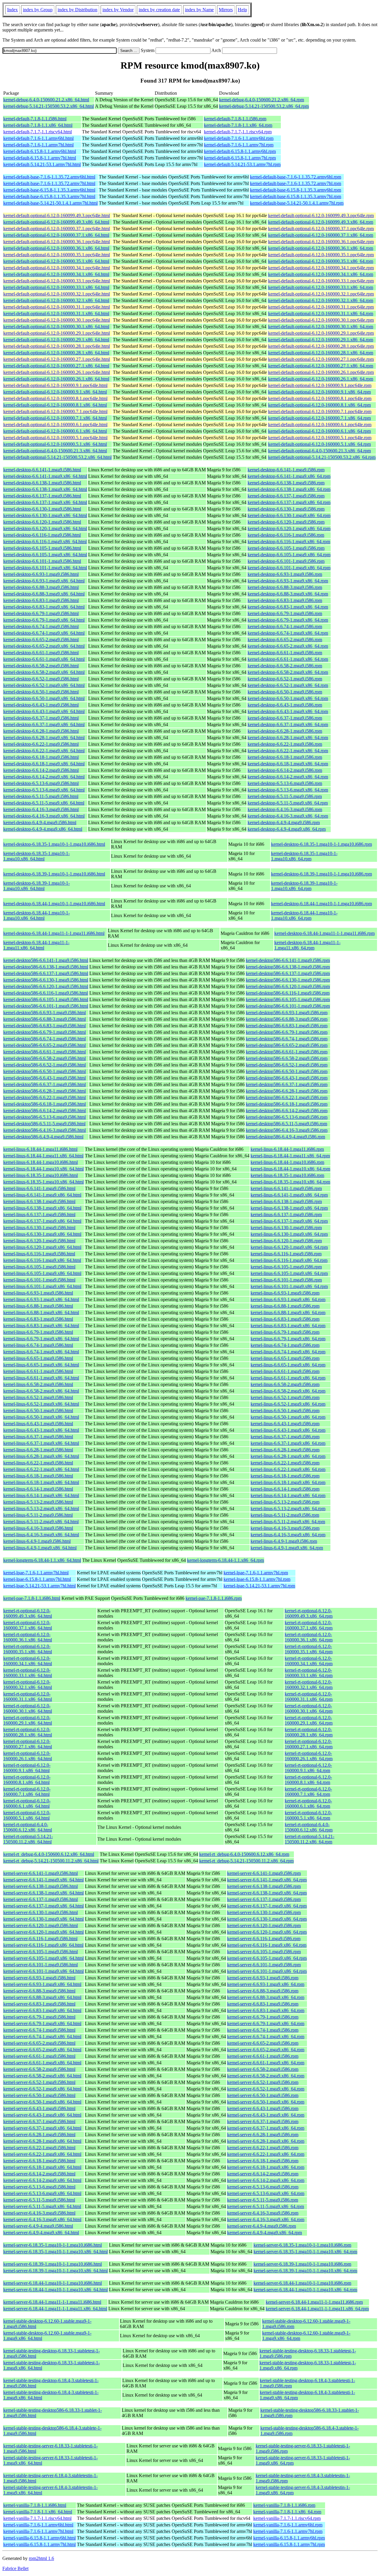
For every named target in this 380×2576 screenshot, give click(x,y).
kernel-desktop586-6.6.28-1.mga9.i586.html (45, 1091)
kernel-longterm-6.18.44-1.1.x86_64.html (42, 1560)
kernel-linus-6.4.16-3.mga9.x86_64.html (41, 1535)
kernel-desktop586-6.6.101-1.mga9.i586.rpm (288, 1006)
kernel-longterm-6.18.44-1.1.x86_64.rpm (225, 1560)
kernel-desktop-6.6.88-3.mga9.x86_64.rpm (288, 594)
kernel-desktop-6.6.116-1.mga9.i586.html (42, 535)
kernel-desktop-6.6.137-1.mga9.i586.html (42, 496)
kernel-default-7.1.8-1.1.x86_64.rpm (238, 125)
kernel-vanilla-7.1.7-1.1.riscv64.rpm (287, 2518)
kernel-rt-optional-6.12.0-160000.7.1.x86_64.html (27, 1792)
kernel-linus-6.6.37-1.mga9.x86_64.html (41, 1443)
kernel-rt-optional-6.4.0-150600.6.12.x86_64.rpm (309, 1827)
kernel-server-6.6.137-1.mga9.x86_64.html (43, 1906)
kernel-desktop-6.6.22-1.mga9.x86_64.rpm (288, 751)
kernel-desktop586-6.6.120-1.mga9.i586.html (46, 986)
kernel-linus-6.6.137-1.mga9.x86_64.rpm (289, 1221)
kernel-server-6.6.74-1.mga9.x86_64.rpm (266, 2037)
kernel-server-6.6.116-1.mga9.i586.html (40, 1939)
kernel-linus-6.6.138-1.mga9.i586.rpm (286, 1201)
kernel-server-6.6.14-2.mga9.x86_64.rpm (266, 2180)
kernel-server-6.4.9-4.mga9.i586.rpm (262, 2226)
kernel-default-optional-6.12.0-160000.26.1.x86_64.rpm (321, 379)
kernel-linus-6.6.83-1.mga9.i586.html (38, 1319)
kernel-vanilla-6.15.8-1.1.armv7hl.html (39, 2544)
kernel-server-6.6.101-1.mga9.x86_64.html (43, 1971)
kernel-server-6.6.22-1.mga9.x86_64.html (42, 2154)
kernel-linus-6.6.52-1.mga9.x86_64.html (41, 1404)
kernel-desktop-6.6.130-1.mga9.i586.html (42, 509)
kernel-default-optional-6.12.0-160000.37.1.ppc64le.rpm (321, 229)
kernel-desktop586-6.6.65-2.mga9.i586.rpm (287, 1045)
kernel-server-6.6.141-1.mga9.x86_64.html (43, 1880)
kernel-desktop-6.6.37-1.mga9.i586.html (41, 718)
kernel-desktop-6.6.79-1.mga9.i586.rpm (285, 613)
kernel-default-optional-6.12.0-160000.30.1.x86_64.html (56, 327)
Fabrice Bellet (15, 2568)
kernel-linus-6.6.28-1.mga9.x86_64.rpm (288, 1456)
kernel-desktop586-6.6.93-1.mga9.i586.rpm (287, 1013)
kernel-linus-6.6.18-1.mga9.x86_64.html (41, 1482)
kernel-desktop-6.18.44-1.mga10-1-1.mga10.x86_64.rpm (304, 915)
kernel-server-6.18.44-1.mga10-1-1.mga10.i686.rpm (302, 2283)
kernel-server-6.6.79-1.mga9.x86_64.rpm (266, 2023)
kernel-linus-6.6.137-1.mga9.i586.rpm (286, 1214)
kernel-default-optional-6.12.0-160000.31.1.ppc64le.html (57, 307)
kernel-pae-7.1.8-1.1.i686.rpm (214, 1598)
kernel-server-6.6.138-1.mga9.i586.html (41, 1886)
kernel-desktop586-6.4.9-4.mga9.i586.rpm (285, 1137)
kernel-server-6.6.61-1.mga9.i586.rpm (263, 2056)
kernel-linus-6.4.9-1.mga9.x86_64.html (40, 1548)
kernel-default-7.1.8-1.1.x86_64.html (38, 125)
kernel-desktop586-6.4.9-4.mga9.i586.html (43, 1137)
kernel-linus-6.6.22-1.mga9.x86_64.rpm (288, 1469)
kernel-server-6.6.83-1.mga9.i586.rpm (263, 2004)
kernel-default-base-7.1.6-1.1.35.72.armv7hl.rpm (296, 183)
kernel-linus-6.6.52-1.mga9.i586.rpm (285, 1397)
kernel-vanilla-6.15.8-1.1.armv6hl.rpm (289, 2538)
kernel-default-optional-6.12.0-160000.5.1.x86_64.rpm (319, 444)
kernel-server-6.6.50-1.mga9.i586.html (39, 2095)
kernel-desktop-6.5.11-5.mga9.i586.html (41, 796)
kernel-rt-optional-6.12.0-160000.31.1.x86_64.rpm (309, 1696)
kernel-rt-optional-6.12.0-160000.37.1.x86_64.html (28, 1625)
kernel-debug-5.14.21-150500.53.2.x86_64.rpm (264, 106)
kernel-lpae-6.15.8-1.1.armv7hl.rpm (257, 1579)
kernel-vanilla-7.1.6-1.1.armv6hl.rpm (288, 2525)
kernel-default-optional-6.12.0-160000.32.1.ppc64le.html (57, 294)
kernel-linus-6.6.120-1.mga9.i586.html (39, 1241)
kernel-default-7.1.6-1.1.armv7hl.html (38, 145)
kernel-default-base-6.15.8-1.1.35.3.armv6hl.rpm (296, 190)
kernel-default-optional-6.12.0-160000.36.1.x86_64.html (56, 248)
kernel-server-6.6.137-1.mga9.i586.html (41, 1899)
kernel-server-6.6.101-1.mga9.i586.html (41, 1965)
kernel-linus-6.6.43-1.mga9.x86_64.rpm (288, 1430)
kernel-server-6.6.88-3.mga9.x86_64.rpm (266, 1997)
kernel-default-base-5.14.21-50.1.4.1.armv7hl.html (50, 203)
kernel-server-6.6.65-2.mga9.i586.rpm (263, 2043)
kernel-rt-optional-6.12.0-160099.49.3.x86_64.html (28, 1613)
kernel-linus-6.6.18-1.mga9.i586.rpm (285, 1476)
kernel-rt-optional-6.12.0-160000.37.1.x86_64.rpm (309, 1625)
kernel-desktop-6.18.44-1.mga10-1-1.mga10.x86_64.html (37, 915)
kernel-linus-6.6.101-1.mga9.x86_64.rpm (289, 1286)
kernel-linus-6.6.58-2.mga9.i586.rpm (285, 1384)
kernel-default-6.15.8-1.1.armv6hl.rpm (240, 151)
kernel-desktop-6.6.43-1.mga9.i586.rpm (285, 705)
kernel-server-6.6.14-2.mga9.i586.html (39, 2174)
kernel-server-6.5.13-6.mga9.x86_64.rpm (266, 2193)
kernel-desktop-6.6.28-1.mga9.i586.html (41, 731)
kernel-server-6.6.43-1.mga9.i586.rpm (263, 2108)
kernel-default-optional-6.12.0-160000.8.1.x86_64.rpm (319, 405)
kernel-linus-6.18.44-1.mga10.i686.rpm (287, 1162)
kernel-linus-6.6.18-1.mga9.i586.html (38, 1476)
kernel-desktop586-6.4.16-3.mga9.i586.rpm (287, 1130)
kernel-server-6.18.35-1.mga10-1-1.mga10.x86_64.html (56, 2252)
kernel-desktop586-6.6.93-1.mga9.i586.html (45, 1013)
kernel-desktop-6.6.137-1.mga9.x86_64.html (45, 502)
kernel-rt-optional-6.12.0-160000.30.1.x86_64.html (28, 1708)
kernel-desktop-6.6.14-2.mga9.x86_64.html (44, 777)
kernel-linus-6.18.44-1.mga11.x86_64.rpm (290, 1156)
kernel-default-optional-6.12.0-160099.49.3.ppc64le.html (57, 215)
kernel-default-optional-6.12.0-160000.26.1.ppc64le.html (57, 372)
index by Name (199, 10)
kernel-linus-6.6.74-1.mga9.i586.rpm (285, 1345)
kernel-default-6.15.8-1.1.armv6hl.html (40, 151)
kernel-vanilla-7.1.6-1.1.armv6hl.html (38, 2525)
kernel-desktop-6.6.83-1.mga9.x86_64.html (44, 607)
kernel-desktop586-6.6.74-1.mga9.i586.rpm (287, 1039)
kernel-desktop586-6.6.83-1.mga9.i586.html (45, 1026)
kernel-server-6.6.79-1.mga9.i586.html (39, 2017)
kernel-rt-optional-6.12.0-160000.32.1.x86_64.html (28, 1685)
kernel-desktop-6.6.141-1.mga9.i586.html (42, 470)
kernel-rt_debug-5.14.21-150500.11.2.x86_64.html (51, 1861)
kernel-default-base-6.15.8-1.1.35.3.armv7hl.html (49, 196)
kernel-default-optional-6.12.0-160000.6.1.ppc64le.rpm (320, 425)
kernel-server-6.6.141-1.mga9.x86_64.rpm (267, 1880)
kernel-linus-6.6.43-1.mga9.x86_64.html (41, 1430)
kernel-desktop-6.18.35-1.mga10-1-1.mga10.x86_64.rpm (304, 856)
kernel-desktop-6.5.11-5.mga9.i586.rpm (285, 796)
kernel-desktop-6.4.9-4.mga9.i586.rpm (284, 822)
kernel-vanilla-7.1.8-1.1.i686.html (35, 2505)
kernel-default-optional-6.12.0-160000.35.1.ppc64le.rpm (321, 255)
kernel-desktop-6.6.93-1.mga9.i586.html (41, 574)
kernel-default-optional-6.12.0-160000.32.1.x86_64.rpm (321, 300)
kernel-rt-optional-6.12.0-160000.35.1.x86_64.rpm (309, 1649)
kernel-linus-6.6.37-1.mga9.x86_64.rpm (288, 1443)
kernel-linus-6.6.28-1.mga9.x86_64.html (41, 1456)
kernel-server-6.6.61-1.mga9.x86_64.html (42, 2063)
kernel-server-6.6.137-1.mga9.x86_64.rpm (267, 1906)
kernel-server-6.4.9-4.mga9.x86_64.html (41, 2233)
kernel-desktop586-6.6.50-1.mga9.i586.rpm (287, 1071)
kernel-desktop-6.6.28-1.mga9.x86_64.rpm (288, 738)
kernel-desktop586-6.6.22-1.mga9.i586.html (45, 1097)
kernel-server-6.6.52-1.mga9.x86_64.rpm (266, 2089)
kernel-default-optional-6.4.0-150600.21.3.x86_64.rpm (319, 451)
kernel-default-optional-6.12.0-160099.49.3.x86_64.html (56, 222)
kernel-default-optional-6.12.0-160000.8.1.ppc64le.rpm (320, 398)
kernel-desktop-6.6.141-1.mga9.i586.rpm (286, 470)
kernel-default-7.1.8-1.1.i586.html (35, 119)
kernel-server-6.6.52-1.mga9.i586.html (39, 2082)
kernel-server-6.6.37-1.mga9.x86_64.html (42, 2128)
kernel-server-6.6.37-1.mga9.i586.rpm (263, 2121)
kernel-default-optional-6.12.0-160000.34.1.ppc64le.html (57, 268)
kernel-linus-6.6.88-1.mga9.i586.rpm (285, 1306)
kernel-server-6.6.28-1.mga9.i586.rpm (263, 2135)
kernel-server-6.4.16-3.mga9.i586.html (39, 2213)
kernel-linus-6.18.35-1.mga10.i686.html (41, 1175)
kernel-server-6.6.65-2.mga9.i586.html (39, 2043)
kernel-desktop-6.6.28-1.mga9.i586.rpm (285, 731)
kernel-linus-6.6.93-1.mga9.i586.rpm (285, 1293)
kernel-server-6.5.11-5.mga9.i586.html (39, 2200)
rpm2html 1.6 (41, 2558)
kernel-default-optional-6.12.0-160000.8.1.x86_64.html (55, 405)
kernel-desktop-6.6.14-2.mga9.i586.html (41, 770)
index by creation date (159, 10)
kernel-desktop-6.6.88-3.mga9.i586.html (41, 587)
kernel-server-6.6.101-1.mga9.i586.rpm (264, 1965)
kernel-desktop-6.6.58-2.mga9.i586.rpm (285, 666)
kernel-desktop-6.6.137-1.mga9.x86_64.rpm (289, 502)
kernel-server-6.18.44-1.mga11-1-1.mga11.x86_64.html (55, 2309)
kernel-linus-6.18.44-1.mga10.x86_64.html (43, 1169)
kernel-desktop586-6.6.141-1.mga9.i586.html (46, 960)
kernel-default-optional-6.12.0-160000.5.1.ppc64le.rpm (320, 438)
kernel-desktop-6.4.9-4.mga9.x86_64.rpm (287, 829)
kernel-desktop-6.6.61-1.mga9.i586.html (41, 653)
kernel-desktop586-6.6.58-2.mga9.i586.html (45, 1058)
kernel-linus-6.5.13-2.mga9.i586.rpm (285, 1502)
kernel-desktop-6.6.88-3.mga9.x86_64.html (44, 594)
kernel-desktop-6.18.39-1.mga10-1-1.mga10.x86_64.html (37, 886)
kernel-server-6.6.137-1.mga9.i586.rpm (264, 1899)
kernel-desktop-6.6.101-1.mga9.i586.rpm (286, 561)
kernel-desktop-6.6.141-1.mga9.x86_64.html (45, 476)
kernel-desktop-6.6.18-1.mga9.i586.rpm (285, 757)
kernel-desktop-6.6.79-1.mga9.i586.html (41, 613)
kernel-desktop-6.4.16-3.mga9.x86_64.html (44, 816)
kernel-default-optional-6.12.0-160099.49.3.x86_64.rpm (321, 222)
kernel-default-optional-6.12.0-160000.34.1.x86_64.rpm (321, 274)
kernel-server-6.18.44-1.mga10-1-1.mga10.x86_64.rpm (305, 2290)
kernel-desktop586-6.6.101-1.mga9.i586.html (46, 1006)
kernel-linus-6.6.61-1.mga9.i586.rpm (285, 1371)
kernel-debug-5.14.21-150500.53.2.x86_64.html (49, 106)
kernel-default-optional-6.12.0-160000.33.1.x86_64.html (56, 287)
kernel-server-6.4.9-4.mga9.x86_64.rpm (265, 2233)
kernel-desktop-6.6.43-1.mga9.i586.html (41, 705)
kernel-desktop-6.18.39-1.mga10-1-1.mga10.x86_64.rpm (304, 886)
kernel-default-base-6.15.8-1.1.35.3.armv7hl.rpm (296, 196)
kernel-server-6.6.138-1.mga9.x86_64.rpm (267, 1893)
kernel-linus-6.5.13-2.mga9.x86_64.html (41, 1509)
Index (12, 10)
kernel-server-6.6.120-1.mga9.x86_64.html (43, 1932)
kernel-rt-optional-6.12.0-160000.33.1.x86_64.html (28, 1673)
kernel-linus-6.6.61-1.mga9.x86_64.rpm (288, 1378)
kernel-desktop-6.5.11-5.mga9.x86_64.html (44, 803)
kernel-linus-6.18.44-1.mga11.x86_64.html (43, 1156)
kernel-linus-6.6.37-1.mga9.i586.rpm (285, 1437)
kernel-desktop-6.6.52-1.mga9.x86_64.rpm (288, 685)
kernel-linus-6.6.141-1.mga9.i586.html (39, 1188)
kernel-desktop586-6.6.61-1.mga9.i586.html (45, 1052)
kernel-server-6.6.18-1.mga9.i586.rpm (263, 2161)
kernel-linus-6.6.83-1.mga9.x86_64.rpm (288, 1326)
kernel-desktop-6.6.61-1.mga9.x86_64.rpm (288, 659)
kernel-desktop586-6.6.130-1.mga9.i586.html (46, 980)
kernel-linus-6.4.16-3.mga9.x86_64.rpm (288, 1535)
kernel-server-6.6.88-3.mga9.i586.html (39, 1991)
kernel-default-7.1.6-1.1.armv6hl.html (38, 138)
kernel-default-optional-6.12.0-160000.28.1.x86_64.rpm (321, 353)
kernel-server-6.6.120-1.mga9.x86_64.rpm (267, 1932)
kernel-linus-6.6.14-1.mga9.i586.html (38, 1489)
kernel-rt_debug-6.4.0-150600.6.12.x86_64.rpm (244, 1854)
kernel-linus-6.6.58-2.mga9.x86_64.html (41, 1391)
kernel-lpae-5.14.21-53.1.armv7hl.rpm (259, 1586)
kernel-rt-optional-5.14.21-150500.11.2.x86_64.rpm (309, 1839)
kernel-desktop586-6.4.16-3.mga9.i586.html (45, 1130)
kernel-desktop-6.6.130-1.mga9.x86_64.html (45, 515)
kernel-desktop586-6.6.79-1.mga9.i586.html (45, 1032)
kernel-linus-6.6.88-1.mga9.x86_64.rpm (288, 1313)
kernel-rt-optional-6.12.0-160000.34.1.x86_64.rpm (309, 1661)
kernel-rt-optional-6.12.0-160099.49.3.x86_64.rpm (309, 1613)
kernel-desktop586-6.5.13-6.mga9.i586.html (45, 1117)
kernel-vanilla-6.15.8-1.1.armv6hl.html (39, 2538)
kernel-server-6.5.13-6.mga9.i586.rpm (263, 2187)
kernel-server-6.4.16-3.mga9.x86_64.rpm (266, 2219)
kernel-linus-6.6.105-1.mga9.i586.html (39, 1267)
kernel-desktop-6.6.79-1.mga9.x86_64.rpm (288, 620)
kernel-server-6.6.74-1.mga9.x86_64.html (42, 2037)
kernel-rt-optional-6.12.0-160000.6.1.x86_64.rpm (308, 1803)
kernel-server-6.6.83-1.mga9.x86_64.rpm (266, 2010)
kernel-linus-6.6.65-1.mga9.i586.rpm (285, 1358)
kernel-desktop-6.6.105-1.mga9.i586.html (42, 548)
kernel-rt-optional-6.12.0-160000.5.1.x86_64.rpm (308, 1815)
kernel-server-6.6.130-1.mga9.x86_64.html (43, 1919)
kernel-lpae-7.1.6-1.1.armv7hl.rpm (256, 1573)
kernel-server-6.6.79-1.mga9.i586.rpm (263, 2017)
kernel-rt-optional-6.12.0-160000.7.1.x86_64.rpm (308, 1792)
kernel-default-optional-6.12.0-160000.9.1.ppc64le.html (55, 385)
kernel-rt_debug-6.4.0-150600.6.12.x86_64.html (49, 1854)
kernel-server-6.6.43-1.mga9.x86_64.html (42, 2115)
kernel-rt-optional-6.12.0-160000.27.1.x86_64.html (28, 1744)
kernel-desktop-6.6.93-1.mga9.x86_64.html (44, 581)
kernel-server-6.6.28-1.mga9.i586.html (39, 2135)
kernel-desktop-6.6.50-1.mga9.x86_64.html (44, 698)
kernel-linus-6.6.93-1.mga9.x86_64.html (41, 1299)
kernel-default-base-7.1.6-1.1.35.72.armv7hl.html (49, 183)
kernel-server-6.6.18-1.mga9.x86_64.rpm (266, 2167)
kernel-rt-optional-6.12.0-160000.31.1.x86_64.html (28, 1696)
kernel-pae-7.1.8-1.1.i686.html (32, 1598)
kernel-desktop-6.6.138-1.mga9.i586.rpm (286, 483)
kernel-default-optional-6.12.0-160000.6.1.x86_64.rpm (319, 431)
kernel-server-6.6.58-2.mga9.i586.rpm (263, 2069)
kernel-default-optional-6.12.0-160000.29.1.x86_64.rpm (321, 340)
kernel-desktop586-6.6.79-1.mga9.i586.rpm (287, 1032)
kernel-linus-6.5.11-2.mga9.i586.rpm (285, 1515)
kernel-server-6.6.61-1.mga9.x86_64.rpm (266, 2063)
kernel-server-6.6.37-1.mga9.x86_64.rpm (266, 2128)
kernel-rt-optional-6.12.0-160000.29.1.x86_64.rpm (309, 1720)
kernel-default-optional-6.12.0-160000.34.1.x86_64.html (56, 274)
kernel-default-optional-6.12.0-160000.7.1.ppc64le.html (55, 411)
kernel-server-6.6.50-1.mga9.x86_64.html (42, 2102)
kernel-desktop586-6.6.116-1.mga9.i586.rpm (288, 993)
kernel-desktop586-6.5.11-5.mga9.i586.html (44, 1124)
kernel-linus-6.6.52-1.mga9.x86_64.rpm (288, 1404)
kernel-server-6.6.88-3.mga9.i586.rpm (263, 1991)
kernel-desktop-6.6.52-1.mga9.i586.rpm (285, 679)
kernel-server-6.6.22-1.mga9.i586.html (39, 2148)
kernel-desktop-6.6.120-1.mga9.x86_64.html (45, 528)
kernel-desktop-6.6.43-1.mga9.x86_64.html (44, 711)
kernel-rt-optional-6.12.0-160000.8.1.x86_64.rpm (308, 1780)
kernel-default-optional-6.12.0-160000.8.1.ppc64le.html (55, 398)
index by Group (38, 10)
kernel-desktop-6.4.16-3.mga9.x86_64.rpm (288, 816)
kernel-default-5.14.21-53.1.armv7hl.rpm (242, 164)
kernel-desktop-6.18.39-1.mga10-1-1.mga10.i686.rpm (322, 874)
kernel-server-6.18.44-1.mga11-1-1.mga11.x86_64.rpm (317, 2309)
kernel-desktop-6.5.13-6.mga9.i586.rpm (285, 783)
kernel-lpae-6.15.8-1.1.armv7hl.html (37, 1579)
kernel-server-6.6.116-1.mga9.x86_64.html (43, 1945)
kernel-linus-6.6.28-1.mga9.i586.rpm (285, 1450)
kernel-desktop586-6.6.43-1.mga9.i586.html (45, 1078)
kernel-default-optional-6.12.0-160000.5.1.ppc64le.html (55, 438)
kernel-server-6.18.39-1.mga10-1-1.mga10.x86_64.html (56, 2271)
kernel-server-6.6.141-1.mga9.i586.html (41, 1873)
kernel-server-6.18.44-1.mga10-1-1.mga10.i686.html (53, 2283)
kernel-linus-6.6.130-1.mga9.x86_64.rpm (289, 1234)
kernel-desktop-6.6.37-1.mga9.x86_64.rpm (288, 724)
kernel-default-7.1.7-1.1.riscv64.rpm (238, 132)
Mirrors (226, 10)
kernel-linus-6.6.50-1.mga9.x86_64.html (41, 1417)
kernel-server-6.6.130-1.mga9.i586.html (41, 1912)
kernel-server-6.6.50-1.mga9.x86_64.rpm (266, 2102)
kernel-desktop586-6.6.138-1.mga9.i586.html (46, 967)
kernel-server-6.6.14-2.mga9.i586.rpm (263, 2174)
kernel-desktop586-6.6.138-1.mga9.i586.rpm (288, 967)
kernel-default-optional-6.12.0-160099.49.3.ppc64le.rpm (321, 215)
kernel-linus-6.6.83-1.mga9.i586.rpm (285, 1319)
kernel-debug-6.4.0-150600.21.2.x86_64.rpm (262, 100)
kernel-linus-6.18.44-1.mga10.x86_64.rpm (290, 1169)
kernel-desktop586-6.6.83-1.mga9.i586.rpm (287, 1026)
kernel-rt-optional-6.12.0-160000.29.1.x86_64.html (28, 1720)
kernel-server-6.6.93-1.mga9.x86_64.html (42, 1984)
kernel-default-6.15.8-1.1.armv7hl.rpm (240, 158)
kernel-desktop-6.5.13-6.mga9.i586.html (41, 783)
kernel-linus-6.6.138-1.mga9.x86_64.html (42, 1208)
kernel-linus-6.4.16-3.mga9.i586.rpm (285, 1528)
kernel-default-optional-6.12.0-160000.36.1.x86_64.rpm (321, 248)
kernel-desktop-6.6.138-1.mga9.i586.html (42, 483)
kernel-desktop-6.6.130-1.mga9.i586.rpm (286, 509)
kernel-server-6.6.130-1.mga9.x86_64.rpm (267, 1919)
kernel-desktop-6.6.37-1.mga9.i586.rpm (285, 718)
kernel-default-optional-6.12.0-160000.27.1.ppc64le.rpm (321, 359)
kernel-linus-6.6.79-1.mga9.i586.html (38, 1332)
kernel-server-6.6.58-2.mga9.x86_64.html (42, 2076)
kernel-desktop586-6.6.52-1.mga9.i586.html (45, 1065)
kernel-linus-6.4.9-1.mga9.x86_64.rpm (287, 1548)
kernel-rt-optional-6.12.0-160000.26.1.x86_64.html (28, 1756)
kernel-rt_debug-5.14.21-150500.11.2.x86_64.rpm (246, 1861)
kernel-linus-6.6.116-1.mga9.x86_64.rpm (289, 1260)
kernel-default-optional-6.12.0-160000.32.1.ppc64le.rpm (321, 294)
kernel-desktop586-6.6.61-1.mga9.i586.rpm (287, 1052)
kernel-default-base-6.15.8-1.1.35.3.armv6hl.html (49, 190)
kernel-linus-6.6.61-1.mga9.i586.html (38, 1371)
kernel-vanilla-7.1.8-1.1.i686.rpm (284, 2505)
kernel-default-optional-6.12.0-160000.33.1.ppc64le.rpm (321, 281)
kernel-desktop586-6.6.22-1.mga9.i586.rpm (287, 1097)
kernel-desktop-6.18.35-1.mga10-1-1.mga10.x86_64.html (37, 856)
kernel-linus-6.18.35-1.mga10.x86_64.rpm (290, 1182)
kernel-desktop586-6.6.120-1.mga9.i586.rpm (288, 986)
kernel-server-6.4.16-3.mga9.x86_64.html (42, 2219)
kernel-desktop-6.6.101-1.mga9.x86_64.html (45, 568)
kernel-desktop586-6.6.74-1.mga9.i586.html (45, 1039)
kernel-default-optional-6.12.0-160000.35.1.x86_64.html (56, 261)
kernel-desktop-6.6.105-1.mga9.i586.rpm (286, 548)
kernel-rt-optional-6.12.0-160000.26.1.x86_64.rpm (309, 1756)
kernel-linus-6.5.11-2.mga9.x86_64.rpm (288, 1522)
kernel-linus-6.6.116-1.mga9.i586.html (39, 1254)
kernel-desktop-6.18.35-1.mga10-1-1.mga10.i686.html (54, 844)
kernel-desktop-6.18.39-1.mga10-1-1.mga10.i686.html (54, 874)
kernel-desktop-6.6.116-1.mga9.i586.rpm (286, 535)
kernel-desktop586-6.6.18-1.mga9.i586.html (45, 1104)
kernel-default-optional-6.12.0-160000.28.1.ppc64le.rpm (321, 346)
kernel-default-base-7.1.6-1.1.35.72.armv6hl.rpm (296, 177)
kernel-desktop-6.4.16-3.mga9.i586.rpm (285, 809)
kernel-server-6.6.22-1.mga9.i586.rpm (263, 2148)
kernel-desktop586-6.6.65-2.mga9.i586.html (45, 1045)
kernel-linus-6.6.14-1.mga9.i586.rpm (285, 1489)
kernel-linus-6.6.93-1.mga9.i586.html (38, 1293)
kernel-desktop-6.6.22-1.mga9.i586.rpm (285, 744)
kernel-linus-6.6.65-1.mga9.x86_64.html (41, 1365)
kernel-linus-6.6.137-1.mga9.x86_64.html (42, 1221)
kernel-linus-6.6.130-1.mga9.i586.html (39, 1228)
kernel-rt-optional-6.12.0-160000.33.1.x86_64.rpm (309, 1673)
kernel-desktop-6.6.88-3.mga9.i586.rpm (285, 587)
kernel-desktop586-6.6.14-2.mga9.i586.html (45, 1111)
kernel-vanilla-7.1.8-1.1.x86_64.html (38, 2512)
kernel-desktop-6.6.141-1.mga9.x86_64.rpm (289, 476)
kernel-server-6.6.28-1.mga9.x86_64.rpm (266, 2141)
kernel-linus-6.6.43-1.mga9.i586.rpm (285, 1424)
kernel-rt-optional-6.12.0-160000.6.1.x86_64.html (27, 1803)
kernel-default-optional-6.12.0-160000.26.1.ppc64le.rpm (321, 372)
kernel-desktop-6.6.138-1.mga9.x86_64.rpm (289, 489)
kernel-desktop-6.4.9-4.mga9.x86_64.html (43, 829)
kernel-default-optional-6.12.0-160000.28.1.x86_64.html (56, 353)
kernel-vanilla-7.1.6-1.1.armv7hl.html (38, 2531)
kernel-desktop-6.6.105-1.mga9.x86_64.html (45, 555)
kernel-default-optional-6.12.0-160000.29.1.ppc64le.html (57, 333)
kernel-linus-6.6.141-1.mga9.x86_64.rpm (289, 1195)
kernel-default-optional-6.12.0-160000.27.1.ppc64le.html (57, 359)
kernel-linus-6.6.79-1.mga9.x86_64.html (41, 1339)
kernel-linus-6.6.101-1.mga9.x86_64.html (42, 1286)
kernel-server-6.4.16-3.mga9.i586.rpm (263, 2213)
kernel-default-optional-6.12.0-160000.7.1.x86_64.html (55, 418)
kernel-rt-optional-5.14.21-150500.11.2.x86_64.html (28, 1839)
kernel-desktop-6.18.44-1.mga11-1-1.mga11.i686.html (54, 933)
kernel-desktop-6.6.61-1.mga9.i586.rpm (285, 653)
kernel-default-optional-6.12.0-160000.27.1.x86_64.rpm (321, 366)
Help (242, 10)
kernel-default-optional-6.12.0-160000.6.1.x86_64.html (55, 431)
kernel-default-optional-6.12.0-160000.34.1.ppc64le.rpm (321, 268)
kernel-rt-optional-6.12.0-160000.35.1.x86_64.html (28, 1649)
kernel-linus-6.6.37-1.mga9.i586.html (38, 1437)
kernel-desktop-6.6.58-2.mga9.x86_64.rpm (288, 672)
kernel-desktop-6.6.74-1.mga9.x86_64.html (44, 633)
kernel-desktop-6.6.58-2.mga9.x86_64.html (44, 672)
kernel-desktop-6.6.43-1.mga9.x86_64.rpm (288, 711)
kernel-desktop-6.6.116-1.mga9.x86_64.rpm (289, 542)
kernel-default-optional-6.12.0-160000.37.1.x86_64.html (56, 235)
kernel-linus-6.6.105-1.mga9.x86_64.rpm (289, 1273)
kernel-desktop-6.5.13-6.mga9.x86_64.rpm (288, 790)
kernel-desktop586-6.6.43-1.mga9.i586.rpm (287, 1078)
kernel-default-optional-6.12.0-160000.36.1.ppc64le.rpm (321, 242)
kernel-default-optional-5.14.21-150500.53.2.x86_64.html (57, 457)
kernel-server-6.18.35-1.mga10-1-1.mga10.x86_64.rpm (305, 2252)
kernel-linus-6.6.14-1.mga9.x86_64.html (41, 1495)
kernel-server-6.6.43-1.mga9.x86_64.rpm (266, 2115)
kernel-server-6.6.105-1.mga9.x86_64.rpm (267, 1958)
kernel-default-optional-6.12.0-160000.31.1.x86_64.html (56, 313)
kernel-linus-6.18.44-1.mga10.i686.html (41, 1162)
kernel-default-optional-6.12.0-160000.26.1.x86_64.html (56, 379)
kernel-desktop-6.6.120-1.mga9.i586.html (42, 522)
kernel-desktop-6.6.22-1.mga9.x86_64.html (44, 751)
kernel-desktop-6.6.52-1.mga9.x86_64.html (44, 685)
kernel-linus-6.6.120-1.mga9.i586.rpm (286, 1241)
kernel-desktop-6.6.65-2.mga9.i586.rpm (285, 640)
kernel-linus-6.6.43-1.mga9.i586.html (38, 1424)
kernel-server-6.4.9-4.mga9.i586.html (38, 2226)
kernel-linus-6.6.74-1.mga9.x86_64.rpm (288, 1352)
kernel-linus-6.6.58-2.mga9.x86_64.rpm (288, 1391)
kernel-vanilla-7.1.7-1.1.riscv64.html (37, 2518)
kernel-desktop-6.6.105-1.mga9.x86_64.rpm (289, 555)
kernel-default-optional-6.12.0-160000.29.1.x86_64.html (56, 340)
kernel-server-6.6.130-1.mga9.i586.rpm (264, 1912)
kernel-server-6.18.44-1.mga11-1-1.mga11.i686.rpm (314, 2302)
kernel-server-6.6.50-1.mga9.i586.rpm (263, 2095)
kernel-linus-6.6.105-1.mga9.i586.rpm (286, 1267)
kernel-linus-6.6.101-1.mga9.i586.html (39, 1280)
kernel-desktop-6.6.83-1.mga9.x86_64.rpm (288, 607)
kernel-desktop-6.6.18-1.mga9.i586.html (41, 757)
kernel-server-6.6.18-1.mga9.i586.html (39, 2161)
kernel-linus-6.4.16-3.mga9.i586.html (38, 1528)
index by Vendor (118, 10)
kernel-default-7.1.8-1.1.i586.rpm (235, 119)
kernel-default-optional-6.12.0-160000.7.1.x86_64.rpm (319, 418)
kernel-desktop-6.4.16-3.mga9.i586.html (41, 809)
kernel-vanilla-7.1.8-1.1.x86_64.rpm (287, 2512)
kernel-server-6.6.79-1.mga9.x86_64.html (42, 2023)
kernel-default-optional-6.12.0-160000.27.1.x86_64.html (56, 366)
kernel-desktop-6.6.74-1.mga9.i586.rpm (285, 626)
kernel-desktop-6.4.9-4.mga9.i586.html (40, 822)
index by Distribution (77, 10)
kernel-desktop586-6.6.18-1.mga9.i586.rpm (287, 1104)
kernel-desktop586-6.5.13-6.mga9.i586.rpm (287, 1117)
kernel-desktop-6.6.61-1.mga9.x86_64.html (44, 659)
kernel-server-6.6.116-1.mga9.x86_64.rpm (267, 1945)
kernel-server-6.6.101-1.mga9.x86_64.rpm (267, 1971)
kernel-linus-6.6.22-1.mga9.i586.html (38, 1463)
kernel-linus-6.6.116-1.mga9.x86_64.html (42, 1260)
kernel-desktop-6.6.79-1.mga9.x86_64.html (44, 620)
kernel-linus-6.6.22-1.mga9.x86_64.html (41, 1469)
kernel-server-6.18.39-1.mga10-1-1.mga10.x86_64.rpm (305, 2271)
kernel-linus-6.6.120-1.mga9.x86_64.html (42, 1247)
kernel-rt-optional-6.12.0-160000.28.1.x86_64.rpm (309, 1732)
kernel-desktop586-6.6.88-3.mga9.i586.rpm (287, 1019)
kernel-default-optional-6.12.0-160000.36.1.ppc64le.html (57, 242)
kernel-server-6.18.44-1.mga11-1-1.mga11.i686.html (52, 2302)
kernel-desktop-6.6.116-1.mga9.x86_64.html (45, 542)
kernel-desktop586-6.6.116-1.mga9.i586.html (46, 993)
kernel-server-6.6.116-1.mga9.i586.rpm (264, 1939)
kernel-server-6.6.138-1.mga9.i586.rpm (264, 1886)
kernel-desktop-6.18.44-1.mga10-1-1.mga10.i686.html (54, 904)
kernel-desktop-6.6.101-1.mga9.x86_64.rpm (289, 568)
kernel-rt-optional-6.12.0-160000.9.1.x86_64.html (27, 1768)
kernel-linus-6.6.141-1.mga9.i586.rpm (286, 1188)
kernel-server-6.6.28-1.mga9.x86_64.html (42, 2141)
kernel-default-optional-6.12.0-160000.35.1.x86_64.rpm (321, 261)
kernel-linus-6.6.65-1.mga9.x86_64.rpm (288, 1365)
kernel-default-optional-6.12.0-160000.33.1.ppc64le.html (57, 281)
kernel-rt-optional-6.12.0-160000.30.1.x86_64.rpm (309, 1708)
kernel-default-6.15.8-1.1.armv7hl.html (40, 158)
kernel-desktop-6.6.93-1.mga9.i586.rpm (285, 574)
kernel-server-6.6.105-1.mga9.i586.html (41, 1952)
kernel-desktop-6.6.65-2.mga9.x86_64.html (44, 646)
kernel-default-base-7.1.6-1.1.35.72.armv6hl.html (49, 177)
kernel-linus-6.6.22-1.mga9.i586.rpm (285, 1463)
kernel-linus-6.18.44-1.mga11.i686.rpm (287, 1149)
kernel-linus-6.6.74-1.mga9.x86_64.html (41, 1352)
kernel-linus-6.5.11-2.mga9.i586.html (38, 1515)
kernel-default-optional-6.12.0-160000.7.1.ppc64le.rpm (320, 411)
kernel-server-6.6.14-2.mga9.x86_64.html (42, 2180)
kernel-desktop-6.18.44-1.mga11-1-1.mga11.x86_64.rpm (307, 945)
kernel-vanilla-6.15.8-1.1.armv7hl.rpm (289, 2544)
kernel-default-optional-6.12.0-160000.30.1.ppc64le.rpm (321, 320)
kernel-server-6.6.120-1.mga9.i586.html (41, 1925)
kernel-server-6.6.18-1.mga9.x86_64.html (42, 2167)
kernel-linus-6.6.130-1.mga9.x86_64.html (42, 1234)
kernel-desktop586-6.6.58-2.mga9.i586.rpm (287, 1058)
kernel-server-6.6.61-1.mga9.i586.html (39, 2056)
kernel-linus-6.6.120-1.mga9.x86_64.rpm (289, 1247)
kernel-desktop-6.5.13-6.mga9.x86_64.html (44, 790)
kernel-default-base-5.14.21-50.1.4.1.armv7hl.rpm (297, 203)
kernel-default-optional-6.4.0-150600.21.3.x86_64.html (55, 451)
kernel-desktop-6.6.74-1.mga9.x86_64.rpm (288, 633)
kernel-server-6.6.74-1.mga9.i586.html (39, 2030)
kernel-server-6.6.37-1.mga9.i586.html (39, 2121)
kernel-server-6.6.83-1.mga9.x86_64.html (42, 2010)
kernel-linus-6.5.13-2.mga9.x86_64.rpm (288, 1509)
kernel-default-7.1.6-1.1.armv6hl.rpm (239, 138)
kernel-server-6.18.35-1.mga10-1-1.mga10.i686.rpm (302, 2245)
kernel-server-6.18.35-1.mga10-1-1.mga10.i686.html (53, 2245)
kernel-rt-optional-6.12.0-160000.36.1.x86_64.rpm (309, 1637)
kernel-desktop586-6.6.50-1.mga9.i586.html (45, 1071)
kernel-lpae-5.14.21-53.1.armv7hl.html (39, 1586)
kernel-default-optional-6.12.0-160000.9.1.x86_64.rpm (319, 392)
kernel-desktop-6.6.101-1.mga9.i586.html (42, 561)
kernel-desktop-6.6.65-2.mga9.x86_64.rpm (288, 646)
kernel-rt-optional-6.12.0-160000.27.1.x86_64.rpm (309, 1744)
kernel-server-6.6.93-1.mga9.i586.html (39, 1978)
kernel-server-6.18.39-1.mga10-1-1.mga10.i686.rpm (302, 2264)
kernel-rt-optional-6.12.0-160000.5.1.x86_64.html (27, 1815)
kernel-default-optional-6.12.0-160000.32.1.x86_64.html (56, 300)
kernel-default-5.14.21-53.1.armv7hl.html (42, 164)
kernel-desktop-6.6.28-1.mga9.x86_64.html (44, 738)
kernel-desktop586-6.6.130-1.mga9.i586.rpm (288, 980)
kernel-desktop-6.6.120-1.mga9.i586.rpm (286, 522)
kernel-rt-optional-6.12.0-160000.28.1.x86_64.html (28, 1732)
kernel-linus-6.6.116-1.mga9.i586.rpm (286, 1254)
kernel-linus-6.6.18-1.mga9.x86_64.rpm (288, 1482)
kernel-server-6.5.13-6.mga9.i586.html (39, 2187)
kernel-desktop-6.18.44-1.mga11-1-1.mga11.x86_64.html (36, 945)
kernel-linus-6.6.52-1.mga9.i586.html (38, 1397)
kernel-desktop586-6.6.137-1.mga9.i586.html (46, 973)
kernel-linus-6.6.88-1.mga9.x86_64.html (41, 1313)
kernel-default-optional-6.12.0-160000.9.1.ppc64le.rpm (320, 385)
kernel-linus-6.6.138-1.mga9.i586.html (39, 1201)
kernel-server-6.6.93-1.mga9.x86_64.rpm (266, 1984)
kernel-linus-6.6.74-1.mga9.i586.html (38, 1345)
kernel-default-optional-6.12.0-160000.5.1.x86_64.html (55, 444)
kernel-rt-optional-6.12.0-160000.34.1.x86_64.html (28, 1661)
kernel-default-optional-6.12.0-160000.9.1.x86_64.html (55, 392)
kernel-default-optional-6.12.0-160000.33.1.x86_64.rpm (321, 287)
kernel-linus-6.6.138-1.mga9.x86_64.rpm (289, 1208)
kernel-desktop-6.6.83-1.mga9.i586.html (41, 600)
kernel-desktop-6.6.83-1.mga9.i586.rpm (285, 600)
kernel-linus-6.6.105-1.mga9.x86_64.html (42, 1273)
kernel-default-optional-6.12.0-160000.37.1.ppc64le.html (57, 229)
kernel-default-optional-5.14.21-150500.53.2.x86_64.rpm (322, 457)
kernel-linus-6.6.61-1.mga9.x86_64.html (41, 1378)
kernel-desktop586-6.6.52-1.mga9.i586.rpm (287, 1065)
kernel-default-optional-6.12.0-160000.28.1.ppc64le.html (57, 346)
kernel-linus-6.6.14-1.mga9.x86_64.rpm (288, 1495)
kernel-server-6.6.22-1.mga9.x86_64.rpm (266, 2154)
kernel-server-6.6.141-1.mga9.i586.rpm (264, 1873)
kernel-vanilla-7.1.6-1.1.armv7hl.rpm (288, 2531)
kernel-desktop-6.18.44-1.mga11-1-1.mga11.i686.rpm (324, 933)
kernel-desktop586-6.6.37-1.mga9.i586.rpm (287, 1084)
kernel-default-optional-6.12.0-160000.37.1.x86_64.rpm (321, 235)
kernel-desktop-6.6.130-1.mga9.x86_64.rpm (289, 515)
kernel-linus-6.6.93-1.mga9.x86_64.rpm (288, 1299)
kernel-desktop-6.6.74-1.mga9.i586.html (41, 626)
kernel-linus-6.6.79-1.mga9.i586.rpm (285, 1332)
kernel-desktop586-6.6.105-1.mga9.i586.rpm (288, 999)
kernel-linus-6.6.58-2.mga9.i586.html (38, 1384)
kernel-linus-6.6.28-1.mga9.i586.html (38, 1450)
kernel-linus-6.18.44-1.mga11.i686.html (40, 1149)
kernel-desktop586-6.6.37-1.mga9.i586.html (45, 1084)
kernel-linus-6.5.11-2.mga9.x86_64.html (41, 1522)
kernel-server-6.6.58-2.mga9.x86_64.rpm (266, 2076)
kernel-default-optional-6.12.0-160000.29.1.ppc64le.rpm (321, 333)
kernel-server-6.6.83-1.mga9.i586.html (39, 2004)
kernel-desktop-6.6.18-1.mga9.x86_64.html (44, 764)
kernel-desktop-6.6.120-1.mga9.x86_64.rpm (289, 528)
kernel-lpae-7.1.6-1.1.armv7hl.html (36, 1573)
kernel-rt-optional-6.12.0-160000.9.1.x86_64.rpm (308, 1768)
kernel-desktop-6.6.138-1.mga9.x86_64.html (45, 489)
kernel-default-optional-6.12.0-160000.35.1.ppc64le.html (57, 255)
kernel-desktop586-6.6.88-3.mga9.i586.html (45, 1019)
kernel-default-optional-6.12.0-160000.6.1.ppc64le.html (55, 425)
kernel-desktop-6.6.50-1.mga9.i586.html (41, 692)
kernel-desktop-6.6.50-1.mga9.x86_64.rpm (288, 698)
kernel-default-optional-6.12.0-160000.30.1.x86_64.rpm (321, 327)
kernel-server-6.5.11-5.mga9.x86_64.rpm (266, 2206)
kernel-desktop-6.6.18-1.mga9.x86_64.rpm (288, 764)
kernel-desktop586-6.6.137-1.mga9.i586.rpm (288, 973)
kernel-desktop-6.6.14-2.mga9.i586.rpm (285, 770)
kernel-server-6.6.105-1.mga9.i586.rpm (264, 1952)
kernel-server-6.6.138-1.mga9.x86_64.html (43, 1893)
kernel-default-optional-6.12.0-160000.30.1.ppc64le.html (57, 320)
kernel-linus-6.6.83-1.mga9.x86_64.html (41, 1326)
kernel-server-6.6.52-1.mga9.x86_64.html (42, 2089)
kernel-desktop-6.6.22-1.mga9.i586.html (41, 744)
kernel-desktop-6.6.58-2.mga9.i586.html (41, 666)
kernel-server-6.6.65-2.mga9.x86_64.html (42, 2050)
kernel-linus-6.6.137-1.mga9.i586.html (39, 1214)
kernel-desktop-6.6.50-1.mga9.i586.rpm (285, 692)
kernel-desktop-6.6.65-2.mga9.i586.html (41, 640)
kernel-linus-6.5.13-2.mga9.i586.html (38, 1502)
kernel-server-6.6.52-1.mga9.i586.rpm (263, 2082)
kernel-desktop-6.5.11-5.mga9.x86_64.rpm (288, 803)
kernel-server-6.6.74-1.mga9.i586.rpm (263, 2030)
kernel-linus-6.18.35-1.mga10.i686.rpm (287, 1175)
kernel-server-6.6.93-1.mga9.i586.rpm (263, 1978)
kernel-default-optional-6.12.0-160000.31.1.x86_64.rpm (321, 313)
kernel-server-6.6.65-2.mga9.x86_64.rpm (266, 2050)
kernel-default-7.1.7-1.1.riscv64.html (38, 132)
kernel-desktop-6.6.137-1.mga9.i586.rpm (286, 496)
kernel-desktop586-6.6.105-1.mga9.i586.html (46, 999)
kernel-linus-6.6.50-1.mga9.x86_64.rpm (288, 1417)
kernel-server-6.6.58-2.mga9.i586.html (39, 2069)
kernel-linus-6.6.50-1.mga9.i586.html (38, 1411)
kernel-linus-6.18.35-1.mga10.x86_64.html (43, 1182)
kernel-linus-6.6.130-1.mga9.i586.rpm (286, 1228)
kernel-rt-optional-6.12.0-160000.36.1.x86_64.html (28, 1637)
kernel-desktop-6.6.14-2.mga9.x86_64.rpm (288, 777)
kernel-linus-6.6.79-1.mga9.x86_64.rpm (288, 1339)
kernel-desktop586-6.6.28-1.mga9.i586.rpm (287, 1091)
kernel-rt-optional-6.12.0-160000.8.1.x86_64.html (27, 1780)
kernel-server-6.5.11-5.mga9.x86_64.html (42, 2206)
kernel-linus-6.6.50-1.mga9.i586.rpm (285, 1411)
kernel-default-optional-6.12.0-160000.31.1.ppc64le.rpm (321, 307)
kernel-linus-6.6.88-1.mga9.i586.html (38, 1306)
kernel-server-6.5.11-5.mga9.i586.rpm (263, 2200)
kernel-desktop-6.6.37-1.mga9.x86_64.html (44, 724)
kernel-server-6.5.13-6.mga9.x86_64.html (42, 2193)
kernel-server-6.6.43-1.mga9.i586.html (39, 2108)
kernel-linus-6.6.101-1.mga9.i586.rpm (286, 1280)
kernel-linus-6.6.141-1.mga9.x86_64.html (42, 1195)
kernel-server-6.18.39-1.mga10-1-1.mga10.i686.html (53, 2264)
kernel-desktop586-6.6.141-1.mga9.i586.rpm (288, 960)
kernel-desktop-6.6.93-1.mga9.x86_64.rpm (288, 581)
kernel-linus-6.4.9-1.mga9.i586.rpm (284, 1541)
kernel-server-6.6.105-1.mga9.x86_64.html (43, 1958)
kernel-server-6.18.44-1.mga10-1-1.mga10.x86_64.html (56, 2290)
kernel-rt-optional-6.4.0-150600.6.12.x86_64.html (28, 1827)
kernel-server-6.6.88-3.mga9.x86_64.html (42, 1997)
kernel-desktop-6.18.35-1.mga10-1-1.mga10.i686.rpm (322, 844)
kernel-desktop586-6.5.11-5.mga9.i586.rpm (286, 1124)
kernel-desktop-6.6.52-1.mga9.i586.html (41, 679)
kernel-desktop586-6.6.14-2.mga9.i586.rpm (287, 1111)
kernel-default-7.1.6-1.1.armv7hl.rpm (239, 145)
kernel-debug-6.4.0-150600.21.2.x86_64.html (46, 100)
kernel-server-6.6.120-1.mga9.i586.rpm (264, 1925)
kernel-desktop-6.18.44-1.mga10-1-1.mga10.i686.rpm (322, 904)
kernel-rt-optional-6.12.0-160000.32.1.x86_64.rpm (309, 1685)
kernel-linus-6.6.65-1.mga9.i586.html (38, 1358)
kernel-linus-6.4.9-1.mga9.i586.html (37, 1541)
